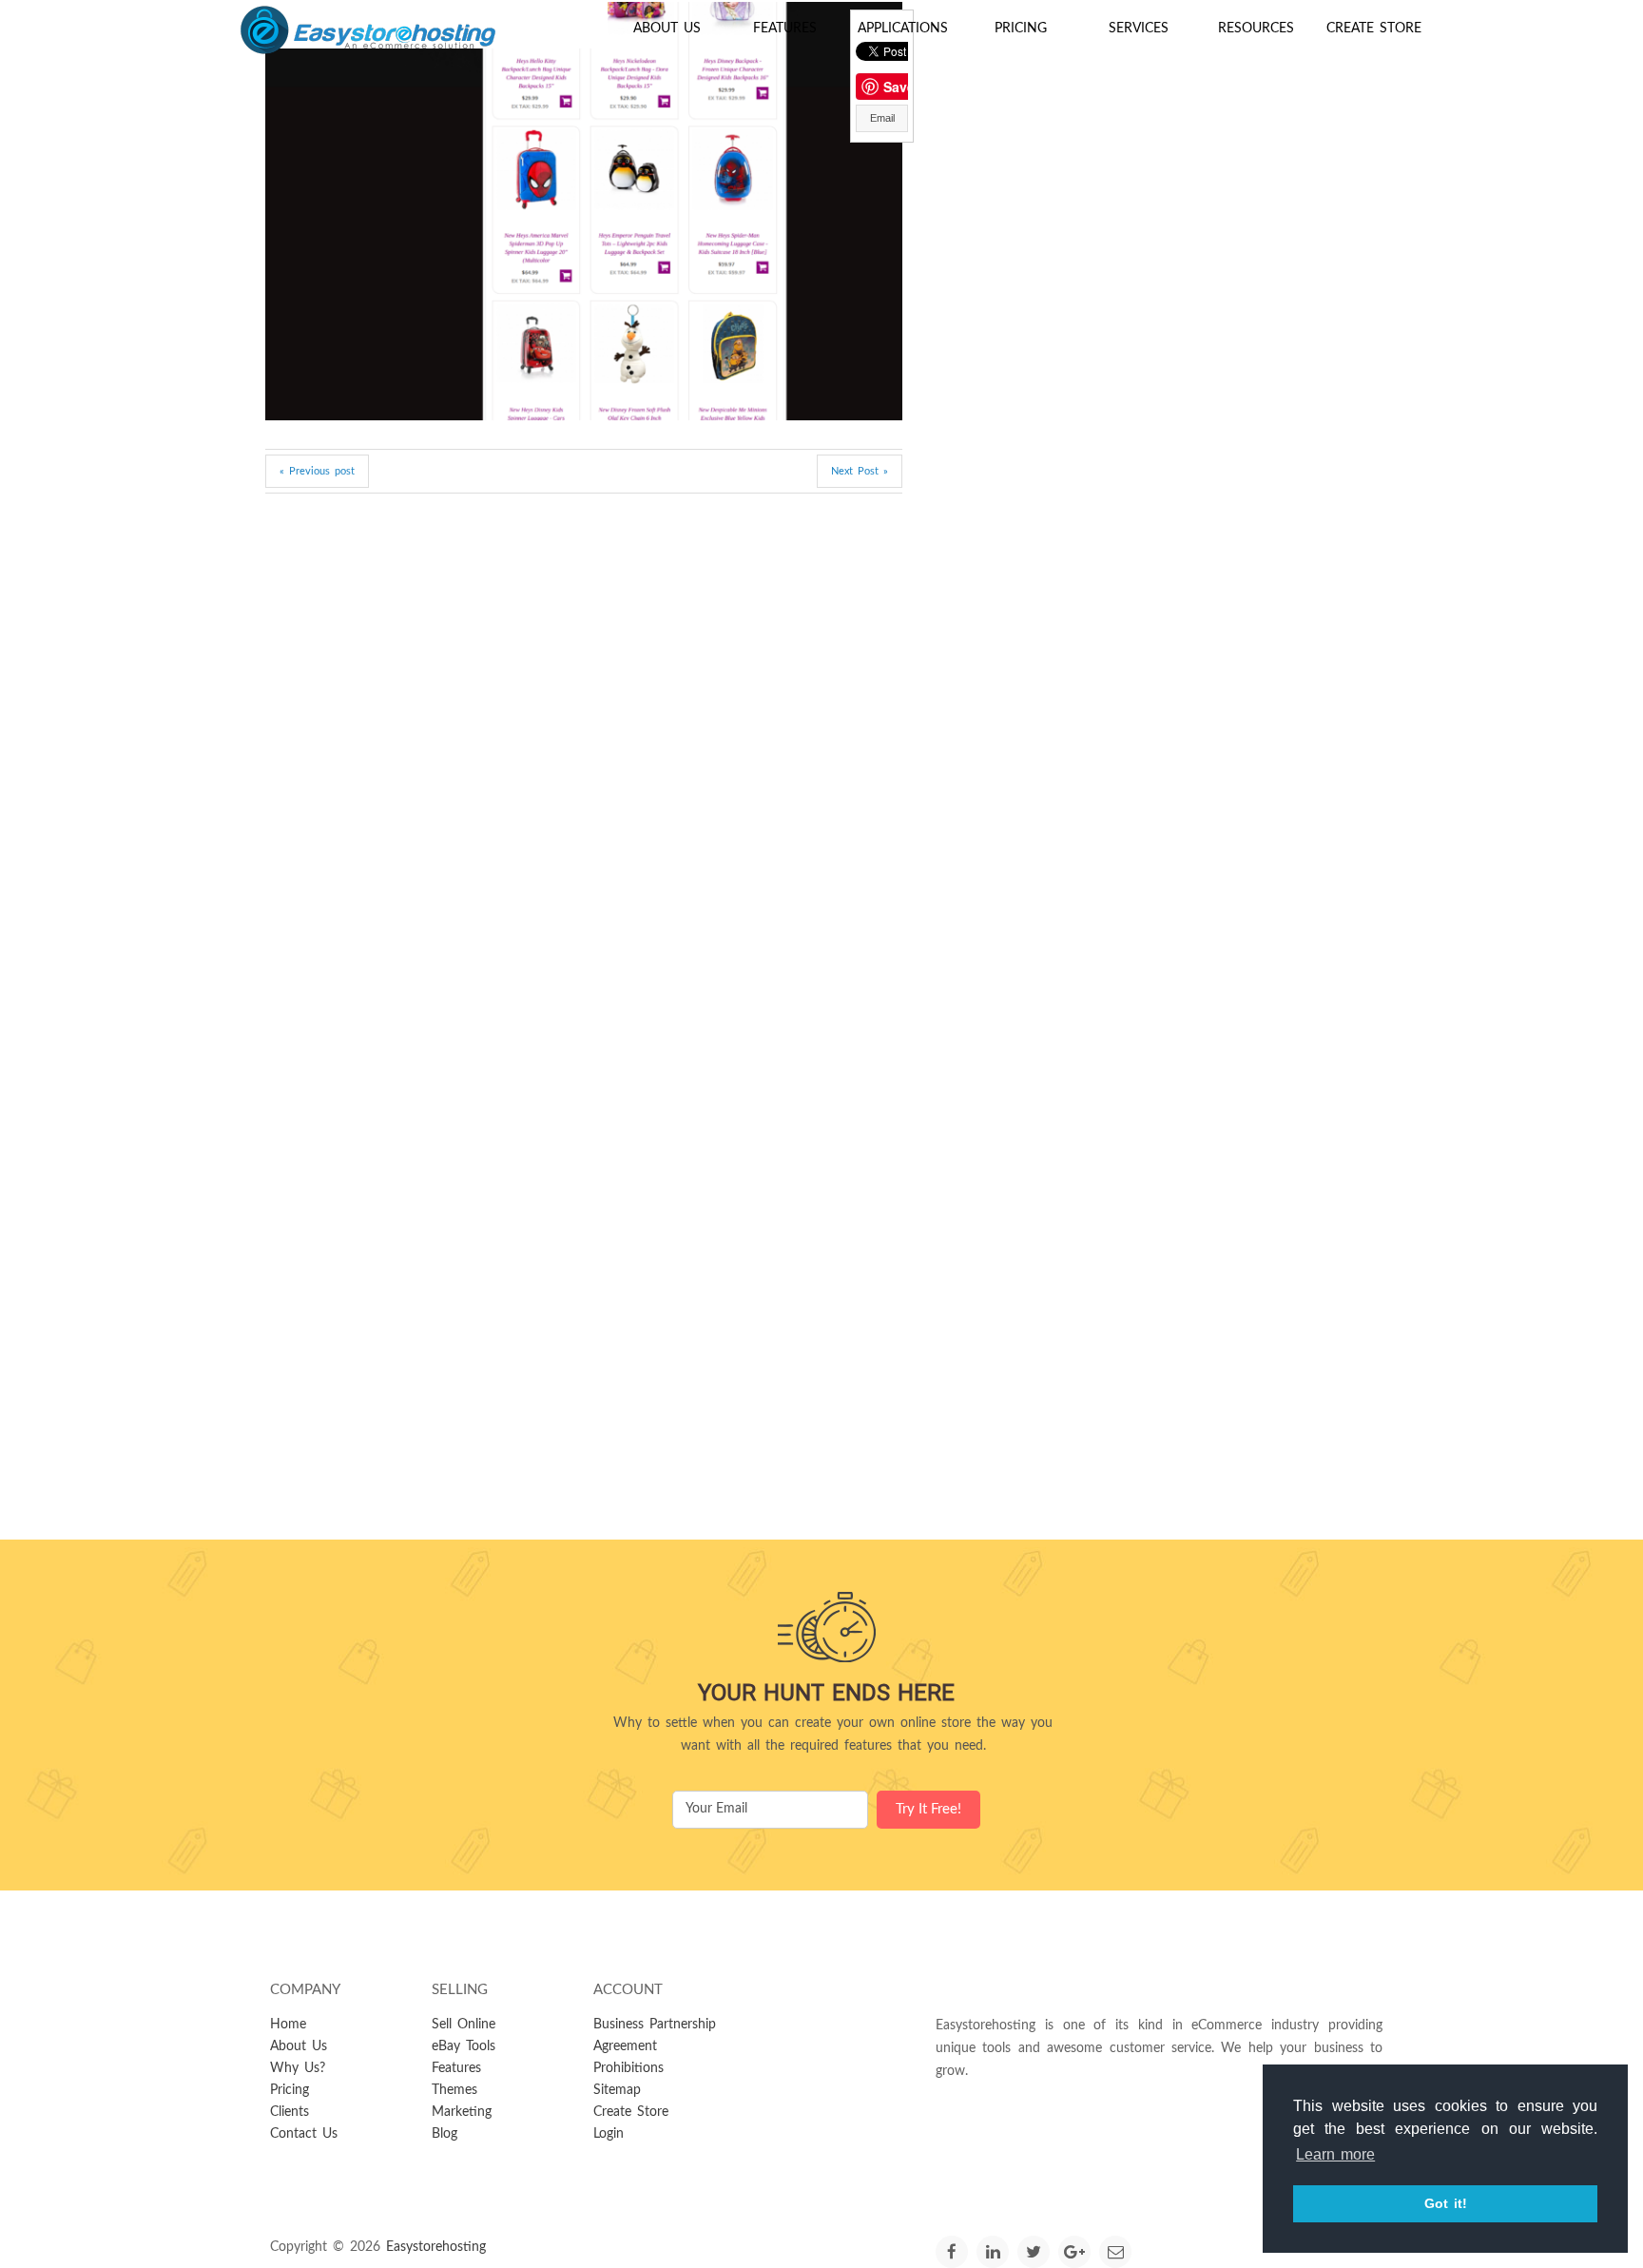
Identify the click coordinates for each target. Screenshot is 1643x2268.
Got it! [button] (1446, 2203)
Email (882, 118)
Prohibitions (628, 2068)
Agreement (625, 2046)
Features (785, 29)
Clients (290, 2112)
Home (288, 2025)
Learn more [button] (1335, 2154)
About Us (667, 29)
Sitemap (617, 2090)
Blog (445, 2134)
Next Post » (860, 471)
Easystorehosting (436, 2247)
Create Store (1374, 29)
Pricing (1021, 29)
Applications (903, 29)
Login (609, 2134)
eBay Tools (464, 2046)
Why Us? (298, 2068)
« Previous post (317, 471)
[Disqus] (584, 760)
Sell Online (464, 2025)
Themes (454, 2090)
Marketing (462, 2112)
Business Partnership (655, 2025)
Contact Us (304, 2134)
